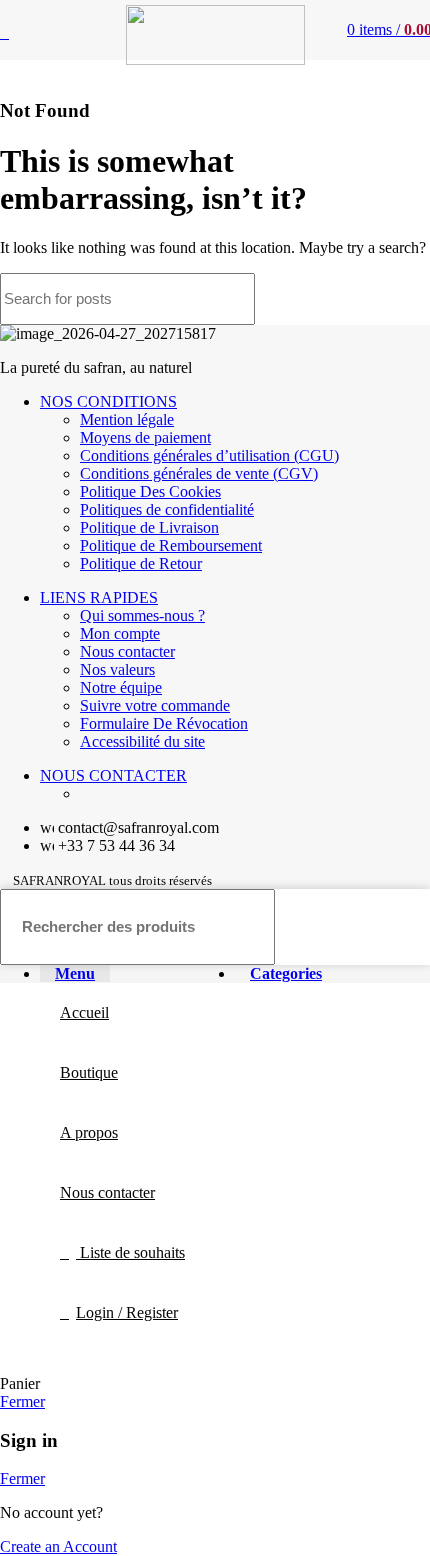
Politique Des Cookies (150, 491)
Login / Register (127, 1312)
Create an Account (58, 1546)
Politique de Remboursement (171, 545)
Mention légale (127, 419)
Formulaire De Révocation (164, 723)
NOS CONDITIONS (108, 401)
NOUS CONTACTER (113, 775)
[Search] (403, 299)
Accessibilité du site (142, 741)
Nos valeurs (117, 669)
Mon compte (120, 633)
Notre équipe (121, 687)
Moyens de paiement (145, 437)
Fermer (22, 1401)
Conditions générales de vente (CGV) (199, 473)
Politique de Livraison (149, 527)
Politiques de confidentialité (167, 509)
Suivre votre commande (155, 705)
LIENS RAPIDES (99, 597)
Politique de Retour (141, 563)
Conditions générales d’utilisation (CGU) (209, 455)
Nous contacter (127, 651)
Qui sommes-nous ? (142, 615)
